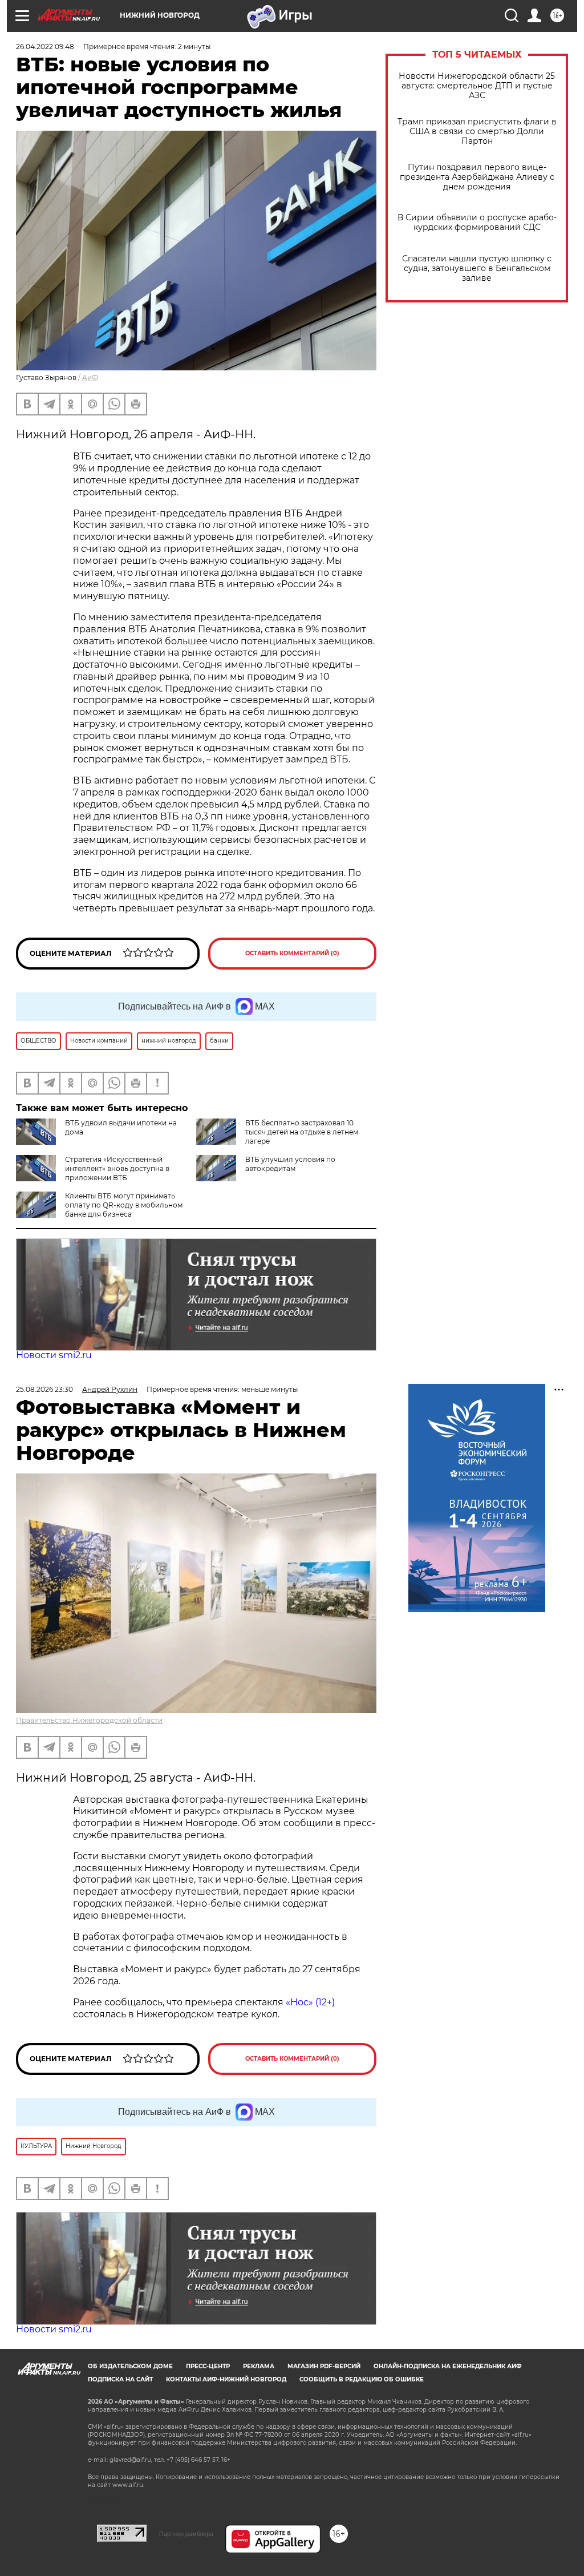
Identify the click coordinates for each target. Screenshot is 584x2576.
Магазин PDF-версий (324, 2366)
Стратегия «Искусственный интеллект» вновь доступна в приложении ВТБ (117, 1168)
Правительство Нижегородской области (89, 1720)
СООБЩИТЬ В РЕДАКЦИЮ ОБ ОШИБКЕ (362, 2379)
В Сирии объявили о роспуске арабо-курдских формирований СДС (477, 223)
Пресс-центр (208, 2366)
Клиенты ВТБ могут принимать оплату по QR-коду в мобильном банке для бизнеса (124, 1205)
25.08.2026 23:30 (44, 1389)
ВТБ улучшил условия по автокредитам (290, 1164)
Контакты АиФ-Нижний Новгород (226, 2379)
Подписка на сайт (120, 2379)
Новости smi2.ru (54, 1355)
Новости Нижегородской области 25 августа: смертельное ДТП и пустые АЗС (477, 86)
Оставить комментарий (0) (292, 953)
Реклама (259, 2366)
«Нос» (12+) (309, 2002)
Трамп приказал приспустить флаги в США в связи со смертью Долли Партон (477, 132)
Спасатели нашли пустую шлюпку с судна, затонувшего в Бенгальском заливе (477, 268)
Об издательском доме (130, 2366)
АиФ (90, 377)
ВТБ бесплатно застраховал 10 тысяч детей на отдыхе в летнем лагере (302, 1132)
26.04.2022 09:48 (45, 47)
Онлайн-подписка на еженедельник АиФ (448, 2366)
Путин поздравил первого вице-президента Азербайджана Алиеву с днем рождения (477, 177)
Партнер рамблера (186, 2534)
